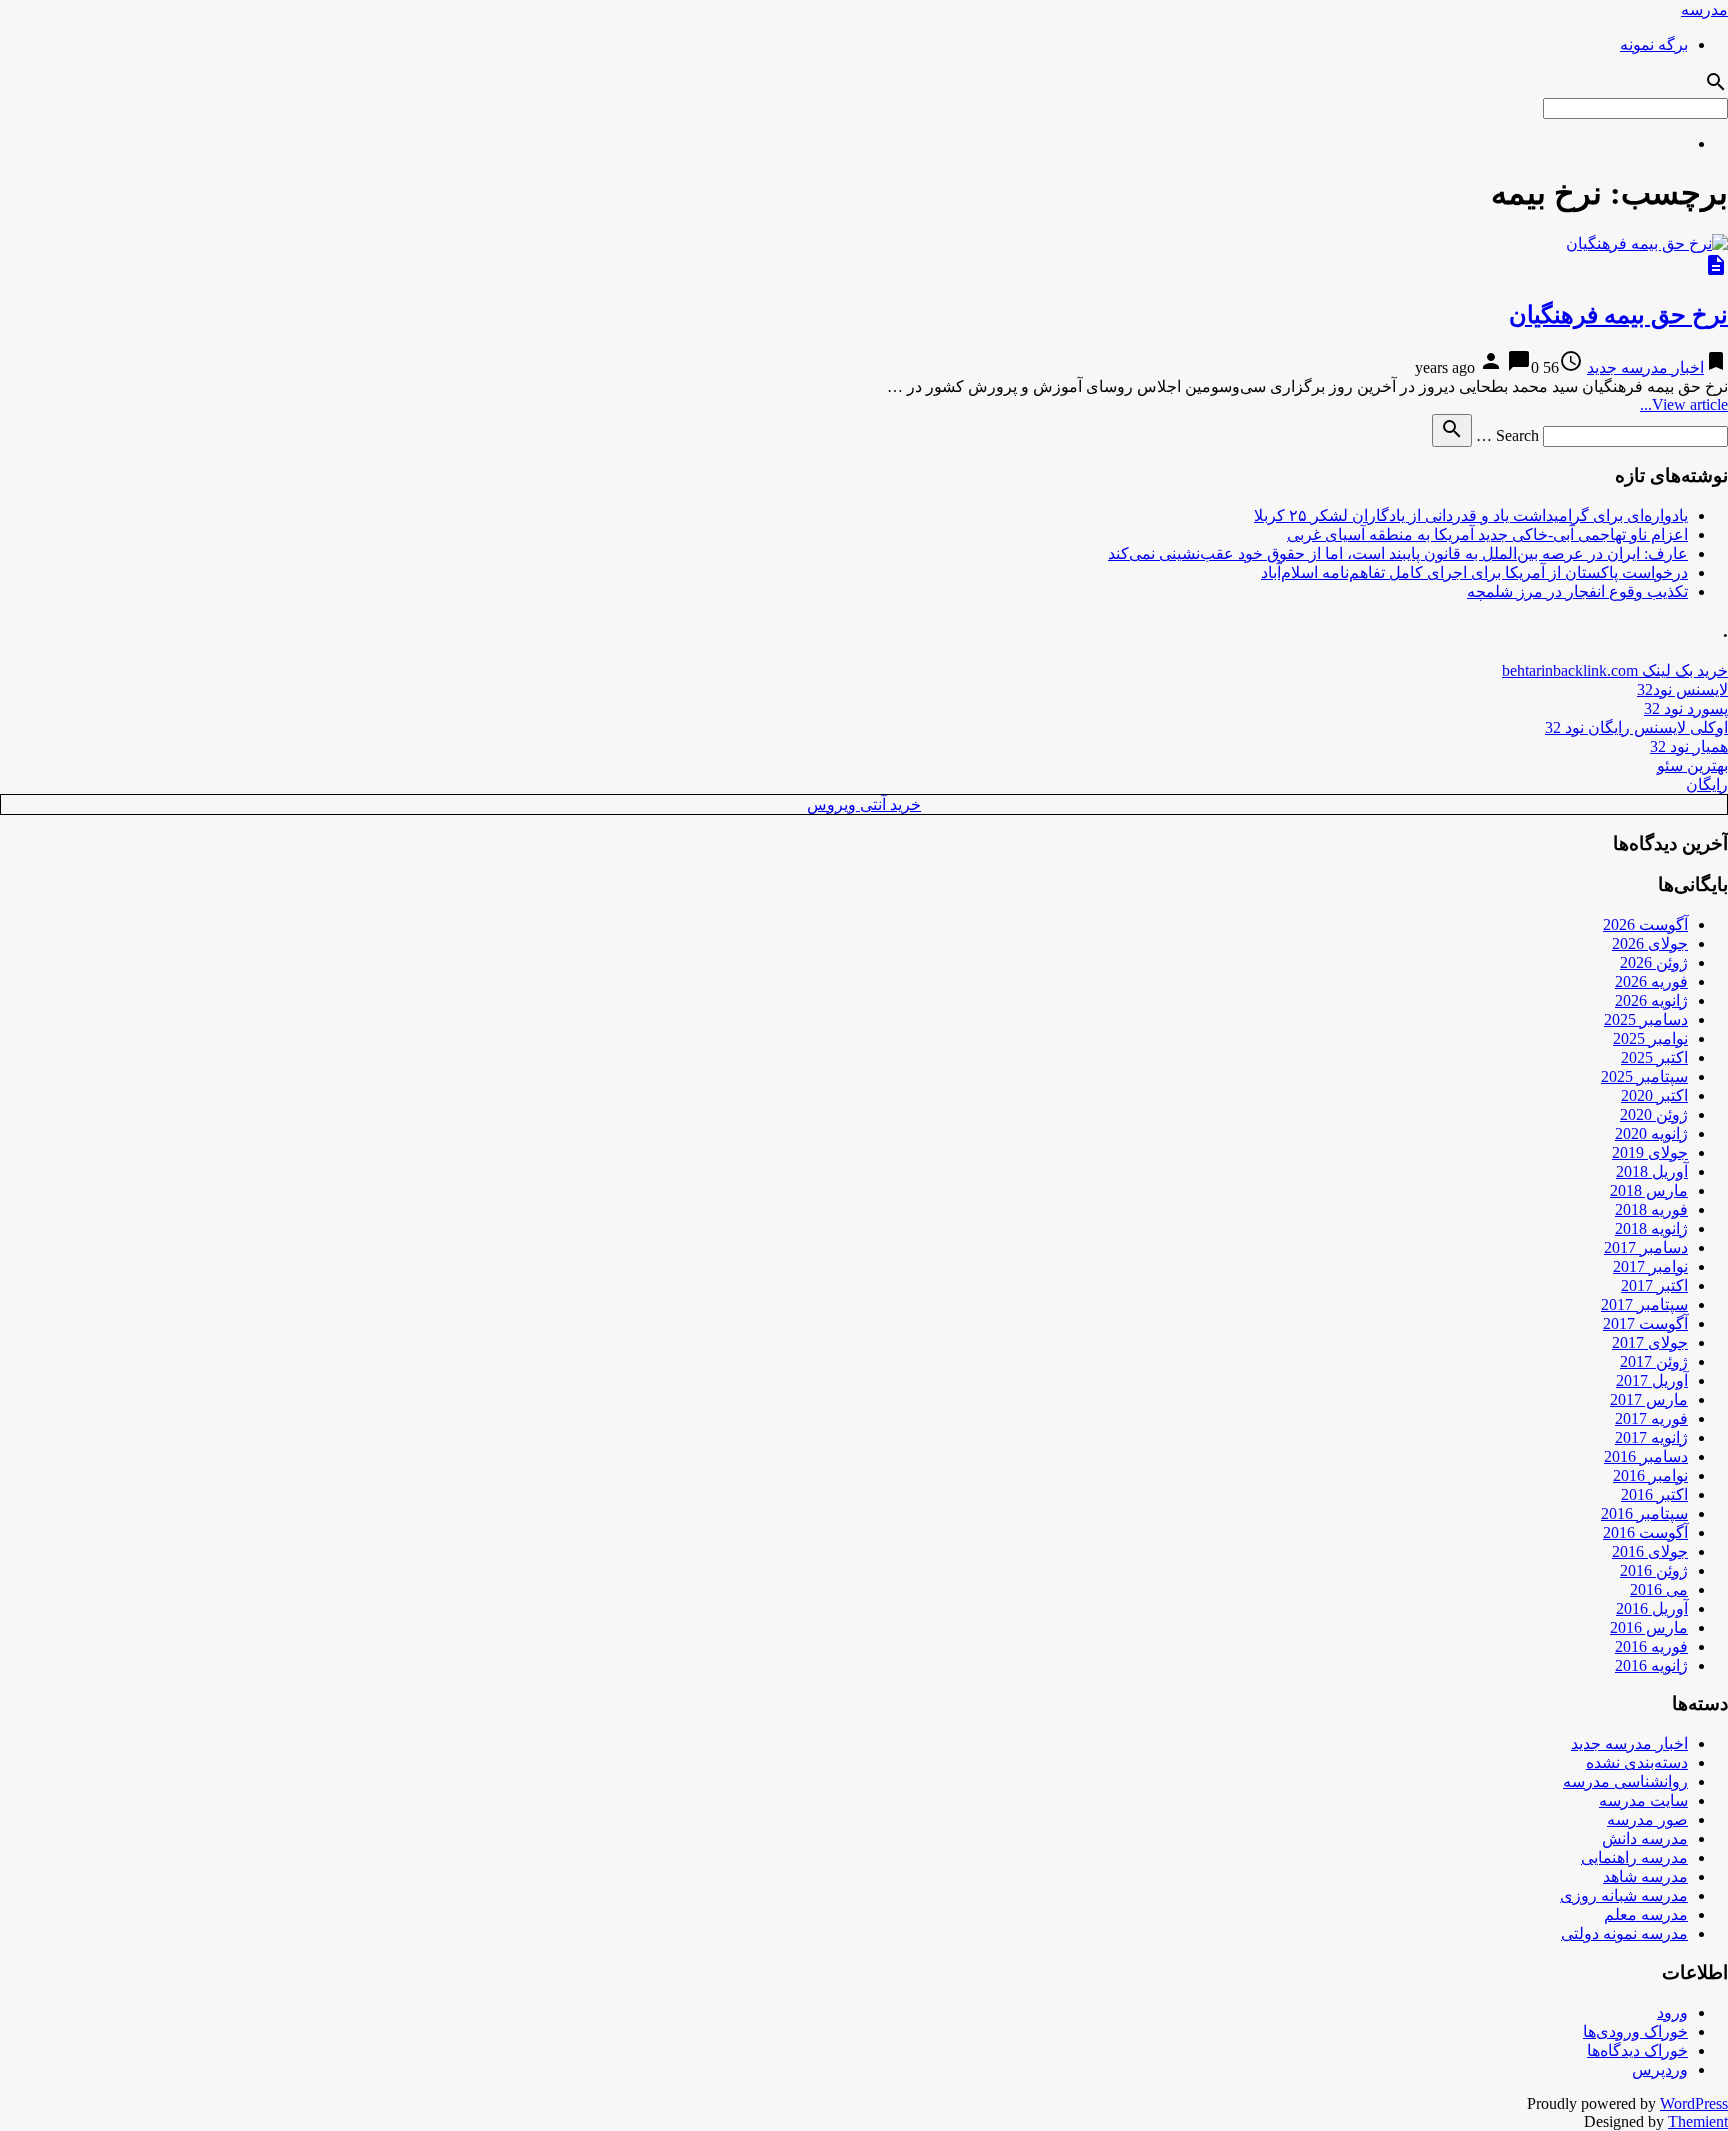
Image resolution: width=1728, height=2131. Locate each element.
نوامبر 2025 (1650, 1038)
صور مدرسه (1647, 1819)
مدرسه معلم (1646, 1914)
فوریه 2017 (1651, 1418)
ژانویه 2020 (1651, 1133)
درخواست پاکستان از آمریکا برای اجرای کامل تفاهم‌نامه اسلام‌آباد (1474, 572)
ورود (1672, 2012)
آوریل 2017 (1652, 1380)
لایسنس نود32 (1682, 689)
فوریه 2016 (1651, 1646)
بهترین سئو (1692, 765)
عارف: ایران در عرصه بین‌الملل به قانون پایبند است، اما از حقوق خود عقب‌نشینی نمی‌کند (1398, 553)
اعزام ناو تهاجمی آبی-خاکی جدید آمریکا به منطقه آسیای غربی (1487, 534)
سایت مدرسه (1643, 1800)
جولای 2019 (1650, 1152)
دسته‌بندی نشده (1637, 1762)
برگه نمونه (1654, 44)
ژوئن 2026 (1654, 962)
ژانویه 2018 (1651, 1228)
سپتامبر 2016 (1644, 1513)
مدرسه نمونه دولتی (1624, 1933)
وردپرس (1660, 2069)
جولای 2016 (1650, 1551)
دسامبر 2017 (1646, 1247)
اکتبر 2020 (1654, 1095)
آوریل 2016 (1652, 1608)
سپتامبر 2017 (1644, 1304)
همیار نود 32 (1689, 746)
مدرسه (1704, 9)
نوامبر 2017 (1650, 1266)
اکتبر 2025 (1654, 1057)
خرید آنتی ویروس (864, 804)
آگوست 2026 (1645, 924)
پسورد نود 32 (1686, 708)
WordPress (1694, 2103)
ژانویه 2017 (1651, 1437)
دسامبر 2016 (1646, 1456)
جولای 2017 (1650, 1342)
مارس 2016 (1649, 1627)
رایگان (1707, 784)
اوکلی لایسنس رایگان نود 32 (1636, 727)
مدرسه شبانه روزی (1624, 1895)
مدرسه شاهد (1645, 1876)
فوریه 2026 (1651, 981)
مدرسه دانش (1645, 1838)
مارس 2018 (1649, 1190)
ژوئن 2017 (1654, 1361)
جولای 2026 (1650, 943)
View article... (1684, 404)
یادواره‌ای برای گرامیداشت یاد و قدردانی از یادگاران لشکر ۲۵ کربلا (1471, 515)
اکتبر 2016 (1654, 1494)
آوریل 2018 (1652, 1171)
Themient (1698, 2121)
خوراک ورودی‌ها (1635, 2031)
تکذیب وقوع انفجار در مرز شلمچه (1577, 591)
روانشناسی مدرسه (1625, 1781)
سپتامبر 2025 (1644, 1076)
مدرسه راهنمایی (1634, 1857)
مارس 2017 (1649, 1399)
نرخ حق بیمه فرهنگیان (1618, 315)
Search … (1507, 435)
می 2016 (1659, 1589)
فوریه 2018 (1651, 1209)
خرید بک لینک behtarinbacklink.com (1615, 670)
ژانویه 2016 (1651, 1665)
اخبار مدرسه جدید (1645, 367)
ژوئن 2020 (1654, 1114)
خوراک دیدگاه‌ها (1637, 2050)
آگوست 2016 (1645, 1532)
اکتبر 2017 (1654, 1285)
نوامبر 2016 (1650, 1475)
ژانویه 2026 (1651, 1000)
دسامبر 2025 (1646, 1019)
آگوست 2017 (1645, 1323)
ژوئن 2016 (1654, 1570)
